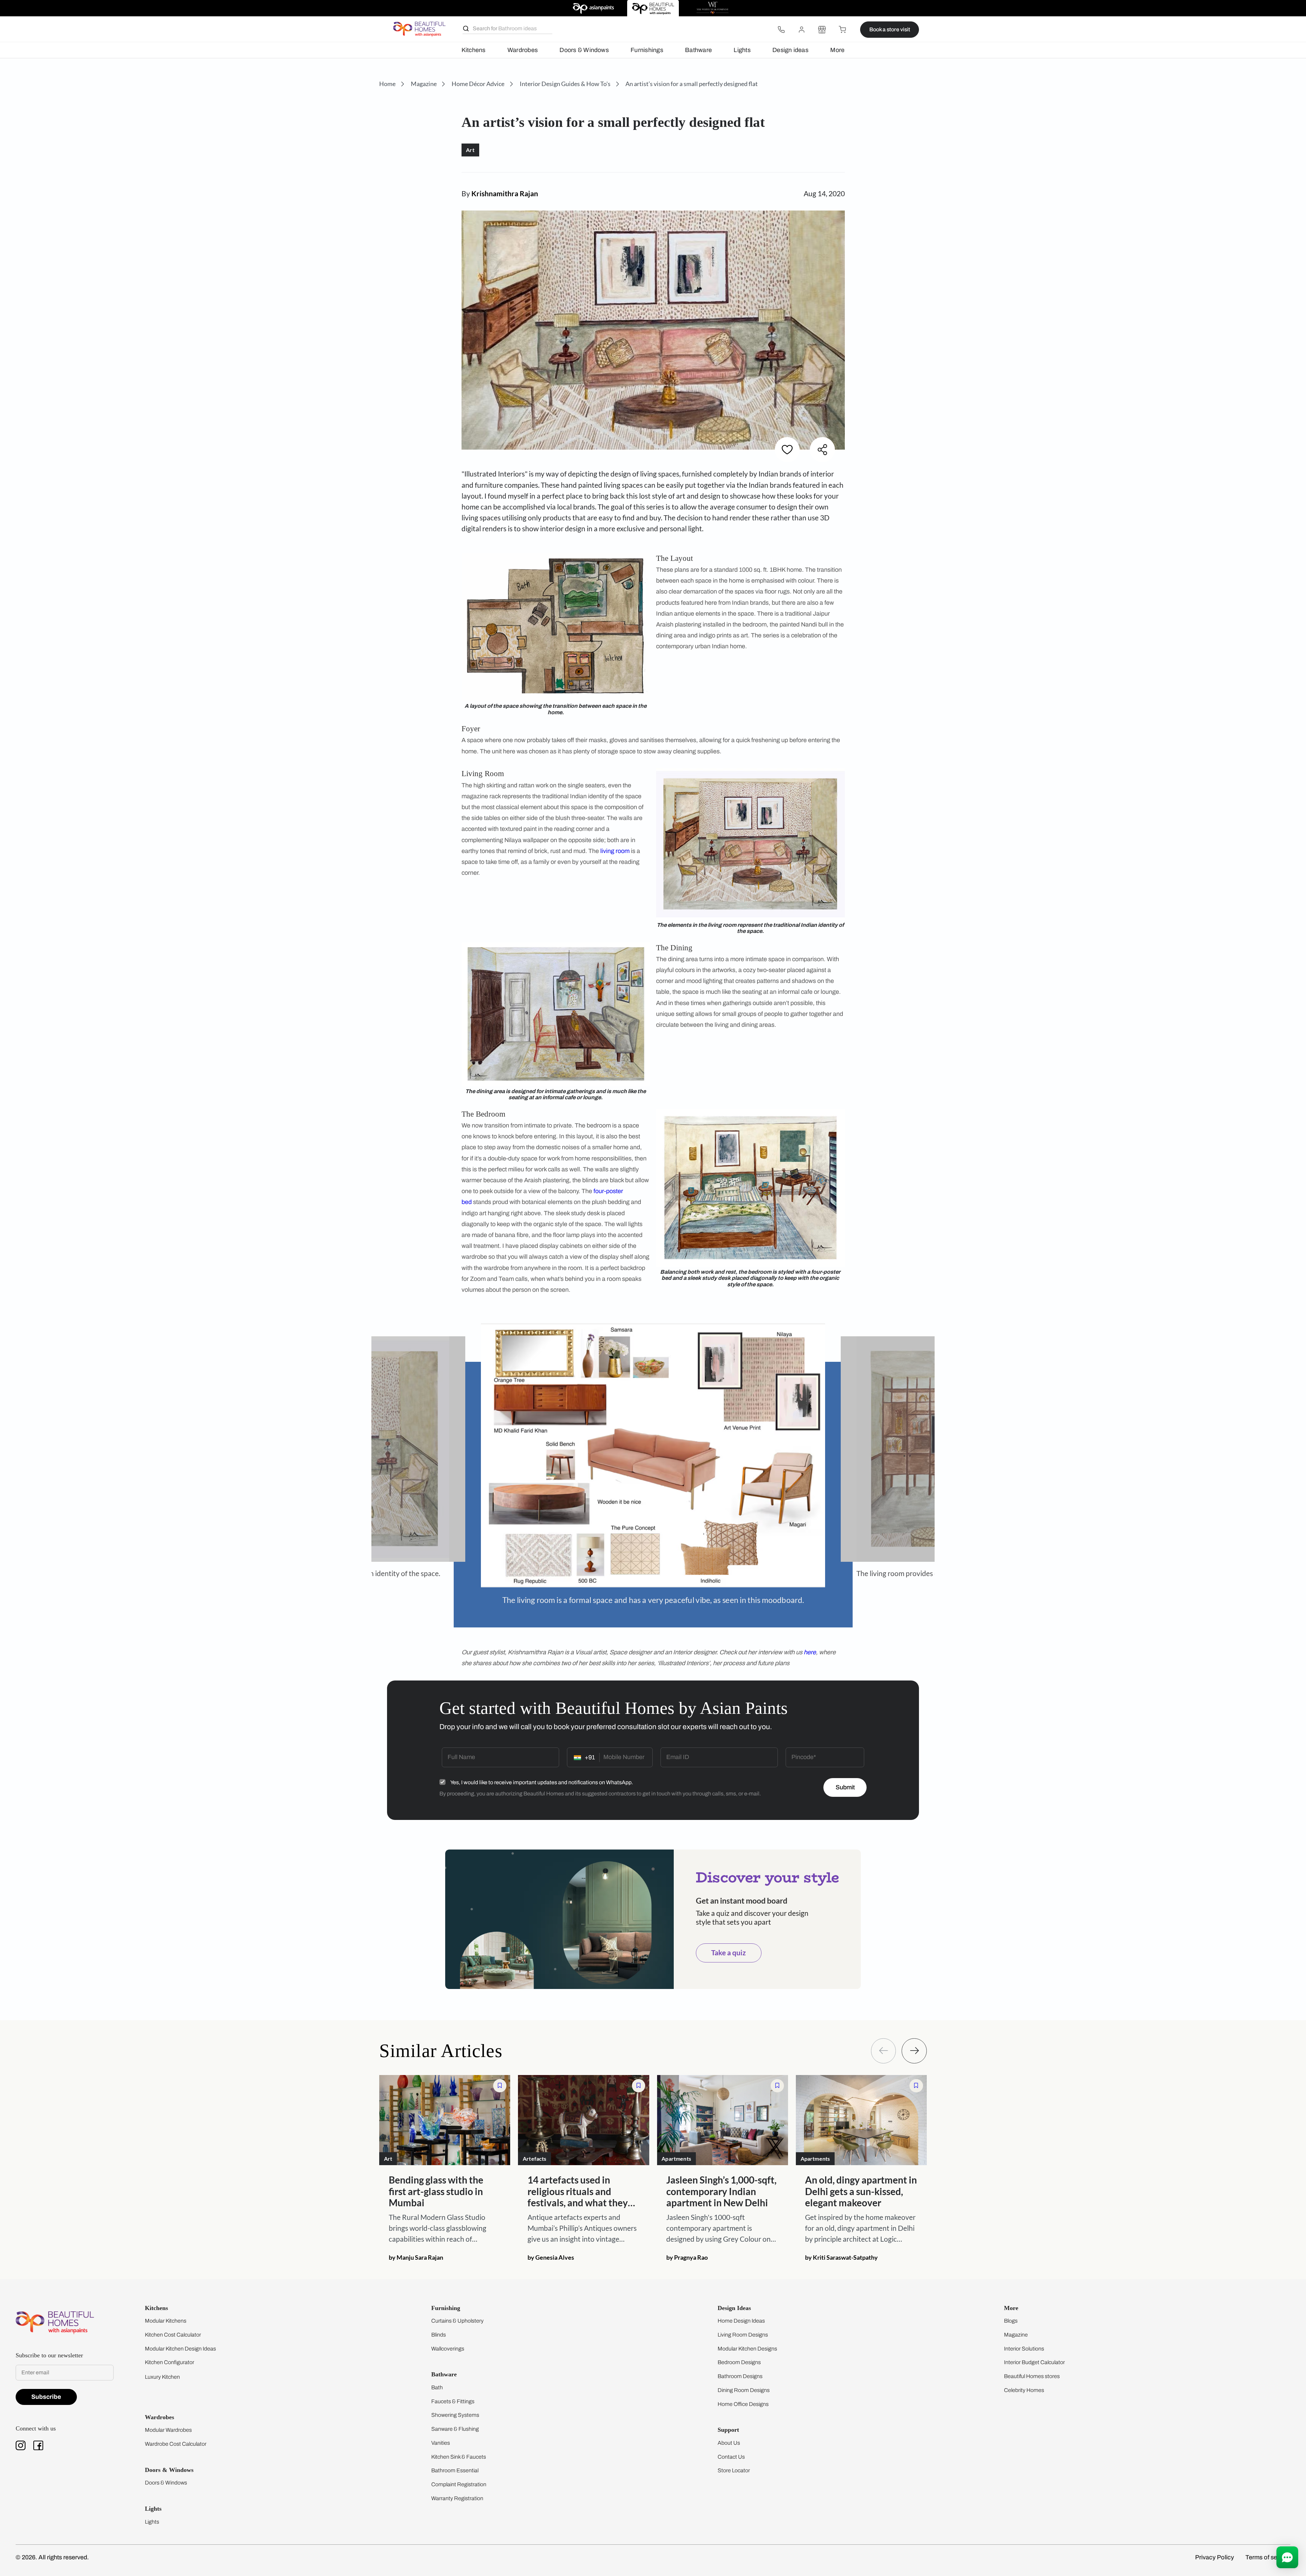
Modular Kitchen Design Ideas (180, 2349)
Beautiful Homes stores (1032, 2376)
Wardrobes (523, 50)
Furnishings (647, 50)
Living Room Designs (743, 2335)
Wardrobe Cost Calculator (176, 2444)
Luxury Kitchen (162, 2377)
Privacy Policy (1215, 2557)
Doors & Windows (584, 50)
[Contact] (781, 30)
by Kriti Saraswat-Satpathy (841, 2257)
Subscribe (46, 2397)
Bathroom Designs (740, 2376)
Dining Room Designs (744, 2390)
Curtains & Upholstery (457, 2321)
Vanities (441, 2443)
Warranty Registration (457, 2498)
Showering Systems (455, 2415)
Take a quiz (729, 1953)
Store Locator (734, 2470)
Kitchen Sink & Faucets (459, 2457)
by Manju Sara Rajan (416, 2257)
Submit (845, 1787)
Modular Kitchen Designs (747, 2349)
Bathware (698, 50)
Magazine (1016, 2335)
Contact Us (731, 2457)
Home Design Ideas (741, 2321)
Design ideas (790, 50)
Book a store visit (890, 29)
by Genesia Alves (551, 2257)
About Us (729, 2443)
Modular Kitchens (166, 2321)
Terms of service (1268, 2557)
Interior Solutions (1024, 2349)
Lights (742, 50)
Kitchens (474, 50)
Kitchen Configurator (170, 2362)
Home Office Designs (743, 2404)
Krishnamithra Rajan (505, 194)
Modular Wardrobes (168, 2430)
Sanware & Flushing (455, 2429)
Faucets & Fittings (453, 2401)
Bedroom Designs (739, 2362)
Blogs (1011, 2321)
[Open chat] (1287, 2557)
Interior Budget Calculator (1034, 2362)
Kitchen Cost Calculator (173, 2335)
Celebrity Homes (1024, 2390)
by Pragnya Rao (687, 2257)
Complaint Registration (459, 2484)
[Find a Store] (822, 30)
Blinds (439, 2335)
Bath (437, 2387)
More (837, 50)
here (810, 1652)
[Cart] (842, 30)
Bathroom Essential (455, 2470)
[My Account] (802, 30)
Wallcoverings (448, 2349)
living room (615, 851)
